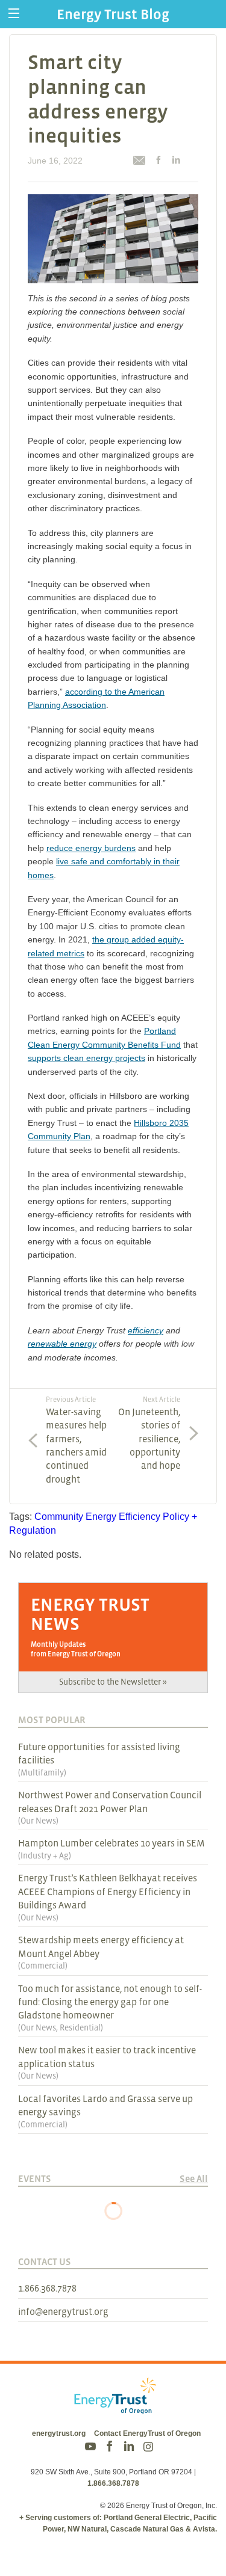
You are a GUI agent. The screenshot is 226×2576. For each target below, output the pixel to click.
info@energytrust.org (63, 2311)
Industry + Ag (45, 1855)
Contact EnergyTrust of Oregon (147, 2433)
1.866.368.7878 (47, 2288)
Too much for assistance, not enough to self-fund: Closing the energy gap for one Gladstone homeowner (110, 2002)
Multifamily (42, 1772)
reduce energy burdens (91, 848)
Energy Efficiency (123, 1517)
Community (59, 1517)
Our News (38, 1821)
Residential (80, 2027)
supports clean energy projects (86, 1058)
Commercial (43, 1966)
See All (194, 2178)
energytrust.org (59, 2433)
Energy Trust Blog (113, 14)
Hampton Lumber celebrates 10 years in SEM (111, 1843)
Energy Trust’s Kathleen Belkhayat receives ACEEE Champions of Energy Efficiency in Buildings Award (108, 1891)
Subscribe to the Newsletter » (113, 1682)
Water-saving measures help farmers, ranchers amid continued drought (76, 1440)
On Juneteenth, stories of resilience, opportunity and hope (149, 1433)
